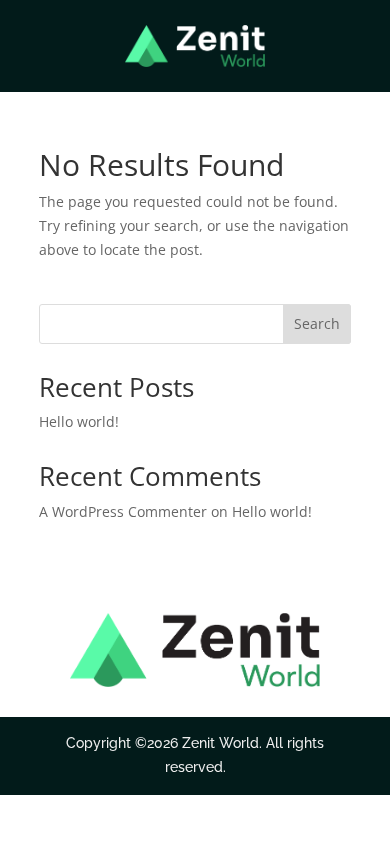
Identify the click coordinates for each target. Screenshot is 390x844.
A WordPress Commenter (123, 511)
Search (317, 323)
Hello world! (79, 421)
